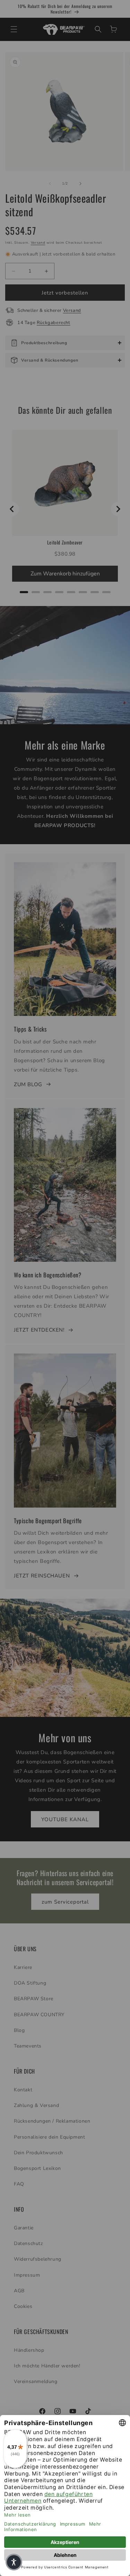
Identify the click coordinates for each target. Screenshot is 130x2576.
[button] (14, 2562)
